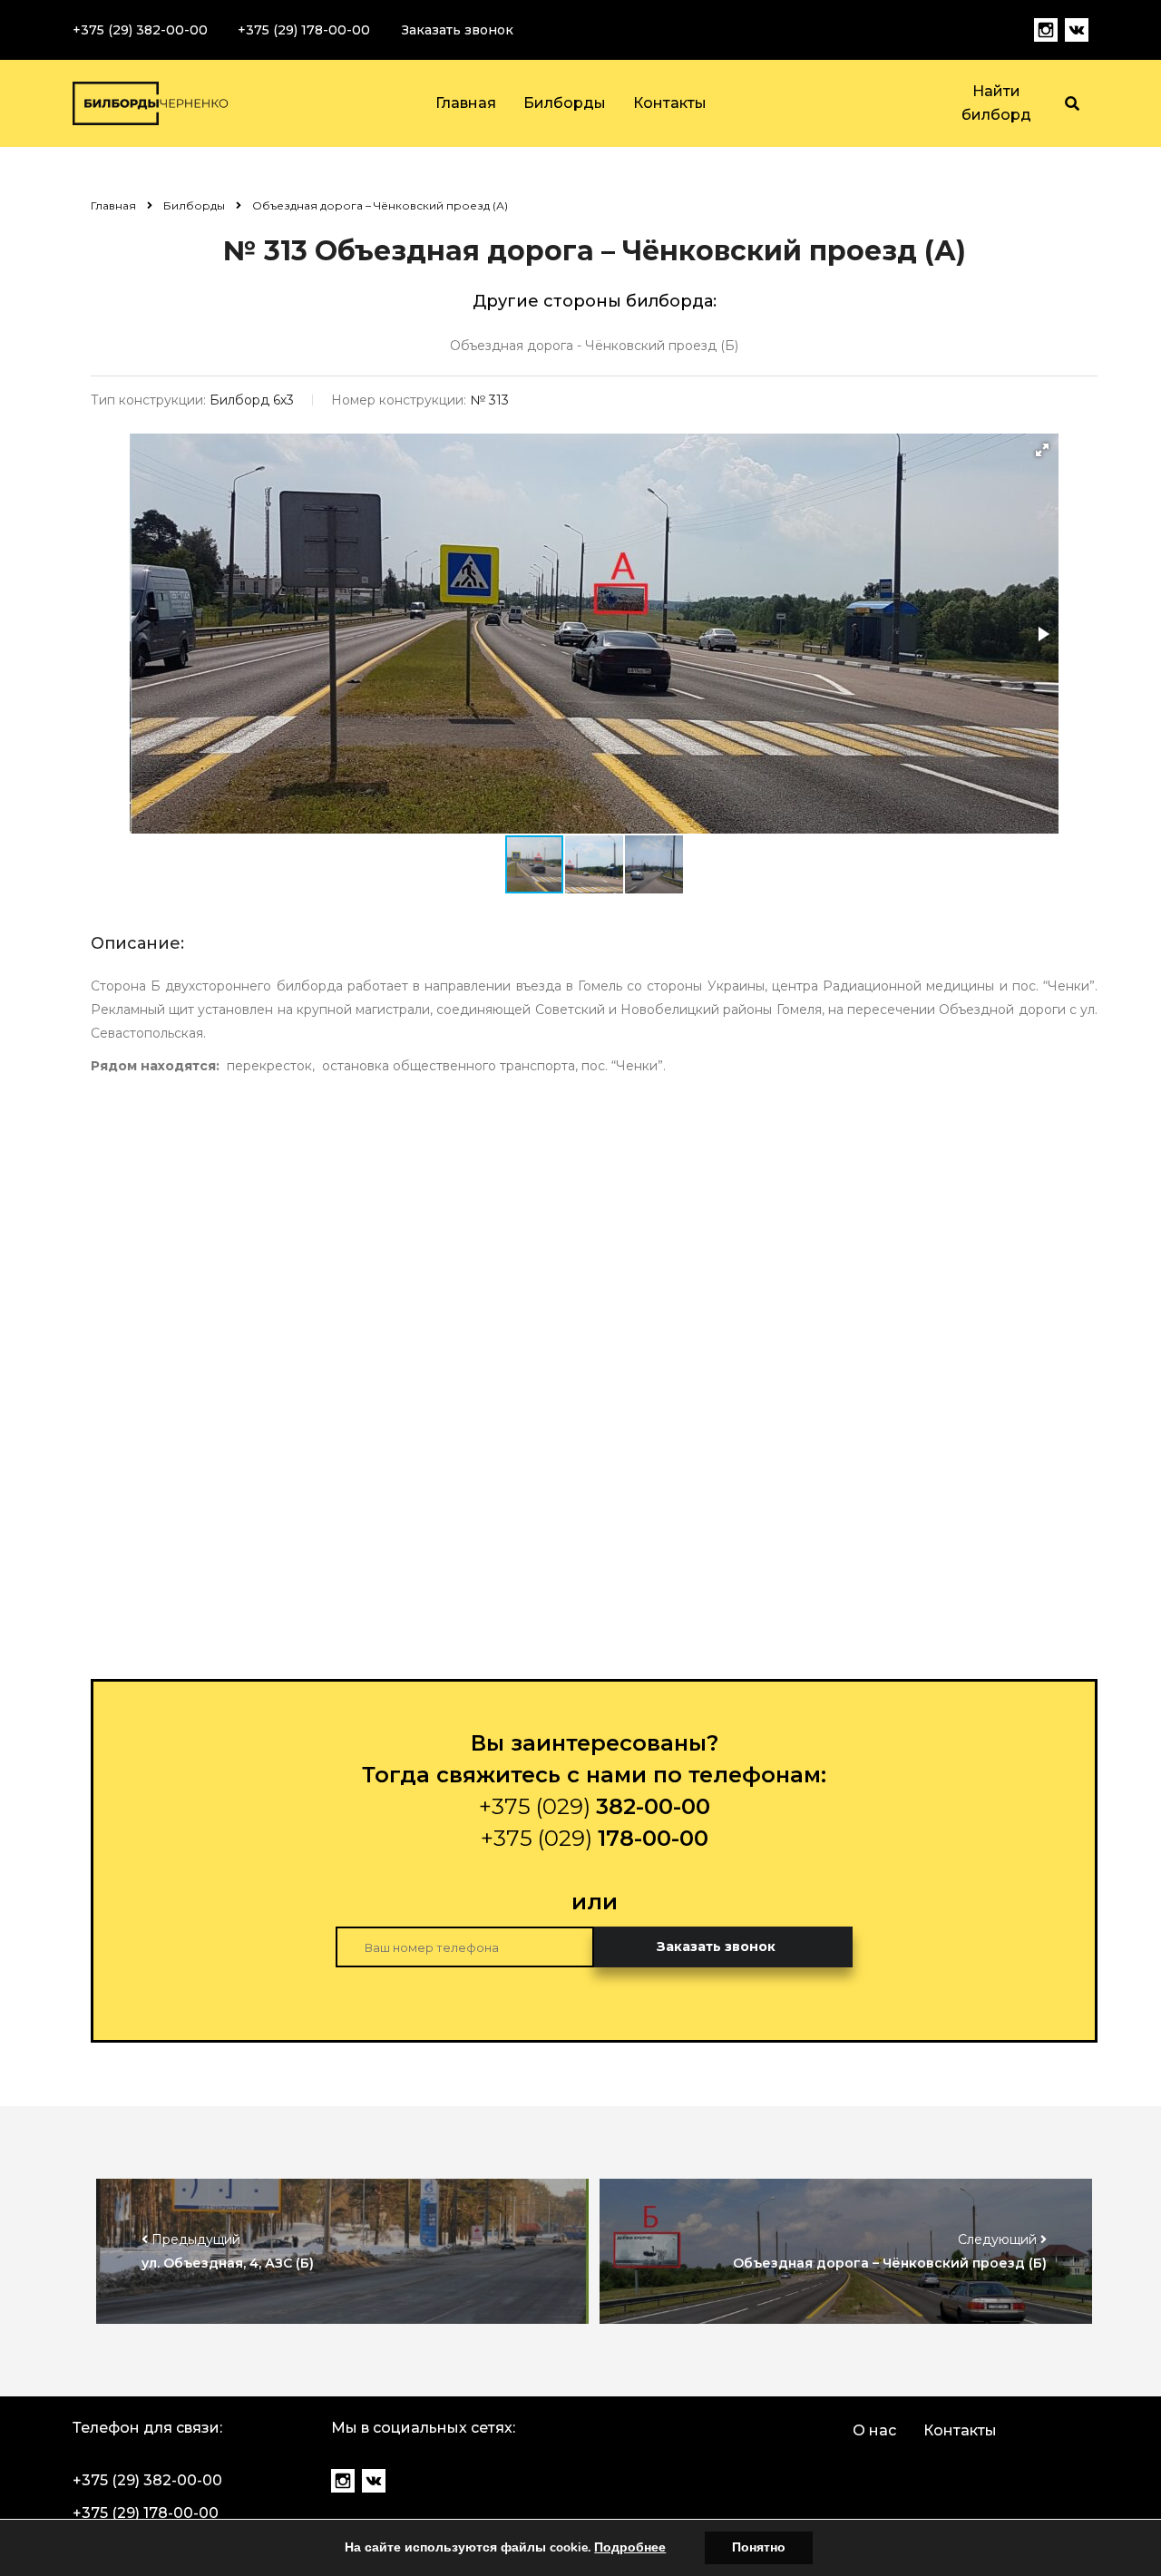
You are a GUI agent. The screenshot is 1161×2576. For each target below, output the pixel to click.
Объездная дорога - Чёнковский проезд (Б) (594, 346)
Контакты (670, 103)
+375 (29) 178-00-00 (304, 30)
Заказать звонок (458, 30)
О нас (874, 2430)
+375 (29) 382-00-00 (140, 30)
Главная (466, 103)
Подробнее (630, 2547)
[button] (1042, 450)
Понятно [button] (759, 2547)
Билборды (565, 103)
